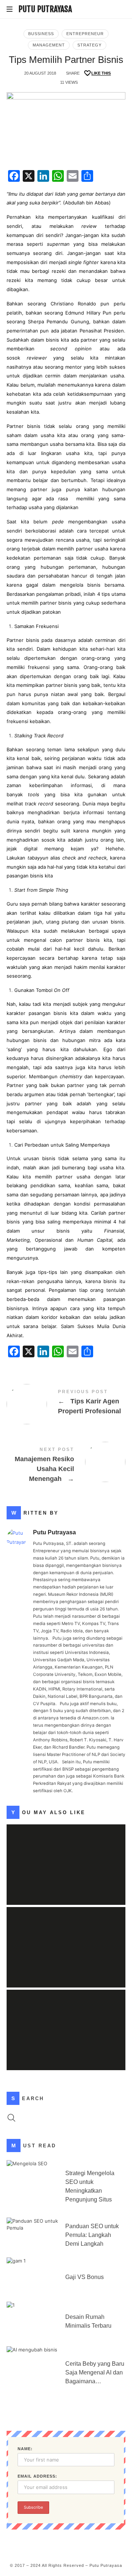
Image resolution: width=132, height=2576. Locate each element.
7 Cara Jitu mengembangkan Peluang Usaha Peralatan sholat (66, 1854)
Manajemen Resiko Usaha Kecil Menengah (66, 1466)
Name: (25, 2449)
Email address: (37, 2476)
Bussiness (41, 34)
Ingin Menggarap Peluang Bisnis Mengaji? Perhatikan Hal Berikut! (66, 1937)
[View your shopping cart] (118, 10)
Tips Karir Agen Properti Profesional (66, 1403)
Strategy (89, 45)
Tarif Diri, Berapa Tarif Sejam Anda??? (66, 2019)
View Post (66, 1884)
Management (49, 45)
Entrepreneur (85, 34)
